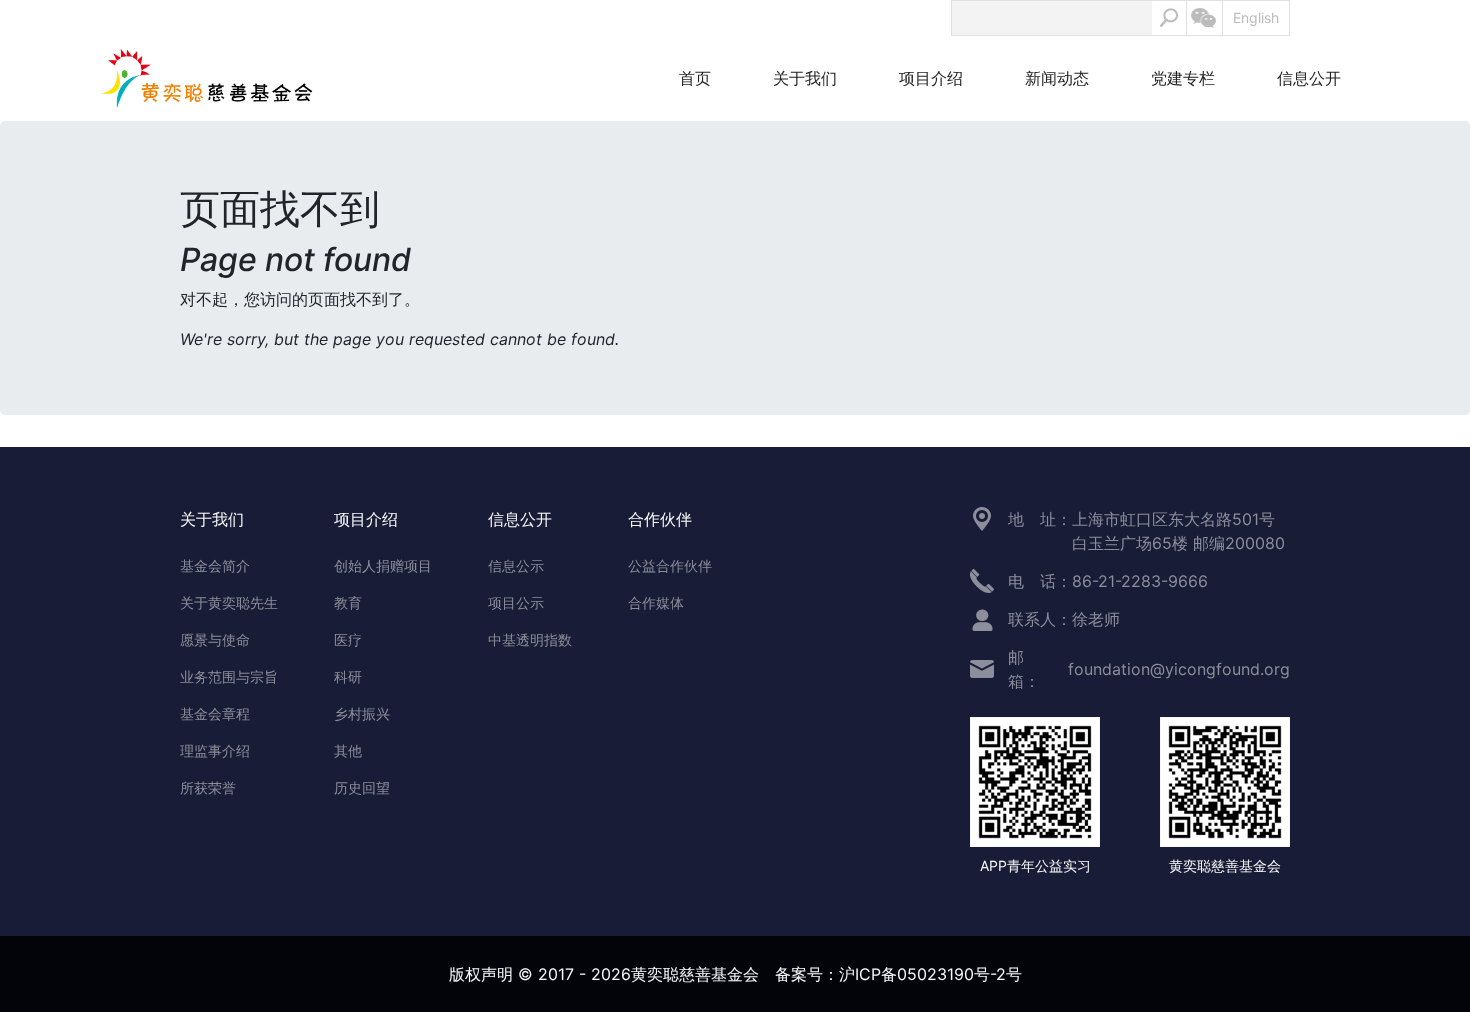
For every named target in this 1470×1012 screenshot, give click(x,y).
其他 (348, 750)
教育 (348, 602)
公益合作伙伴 (670, 565)
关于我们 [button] (805, 78)
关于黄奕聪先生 (229, 602)
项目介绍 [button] (931, 78)
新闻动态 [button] (1057, 78)
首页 (695, 78)
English (1256, 17)
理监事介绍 (215, 750)
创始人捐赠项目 (383, 565)
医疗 (348, 639)
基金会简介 (215, 565)
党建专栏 (1183, 78)
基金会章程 (215, 713)
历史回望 (362, 787)
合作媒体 (656, 602)
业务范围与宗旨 (229, 676)
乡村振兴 (362, 713)
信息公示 (516, 565)
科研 (348, 676)
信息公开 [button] (1309, 78)
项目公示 (516, 602)
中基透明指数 (530, 639)
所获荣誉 (208, 787)
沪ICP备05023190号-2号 (930, 974)
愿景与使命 (215, 639)
